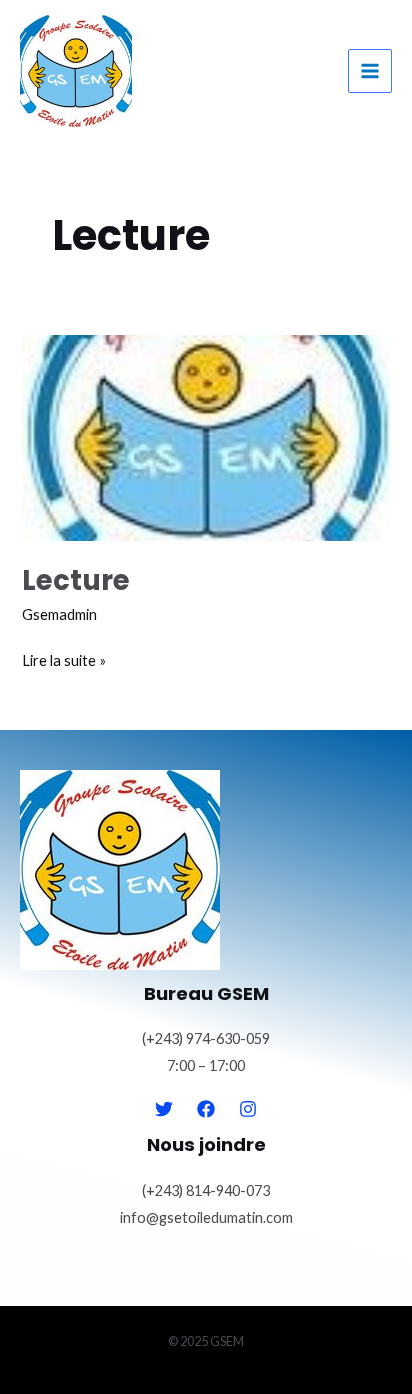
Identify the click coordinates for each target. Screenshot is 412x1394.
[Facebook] (206, 1109)
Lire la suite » (64, 658)
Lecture (76, 580)
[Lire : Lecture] (205, 438)
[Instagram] (248, 1109)
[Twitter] (164, 1109)
